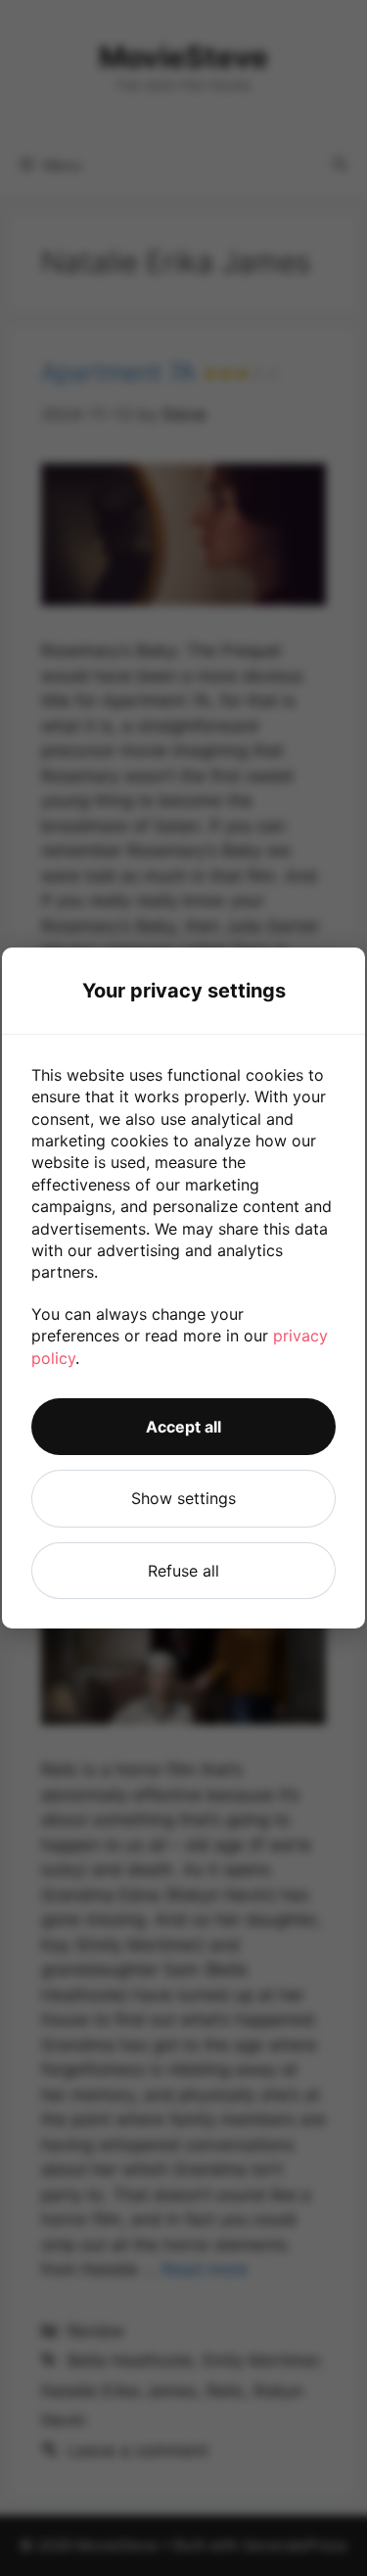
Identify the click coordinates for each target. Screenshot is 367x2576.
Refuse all (183, 1571)
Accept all (183, 1427)
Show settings (183, 1498)
